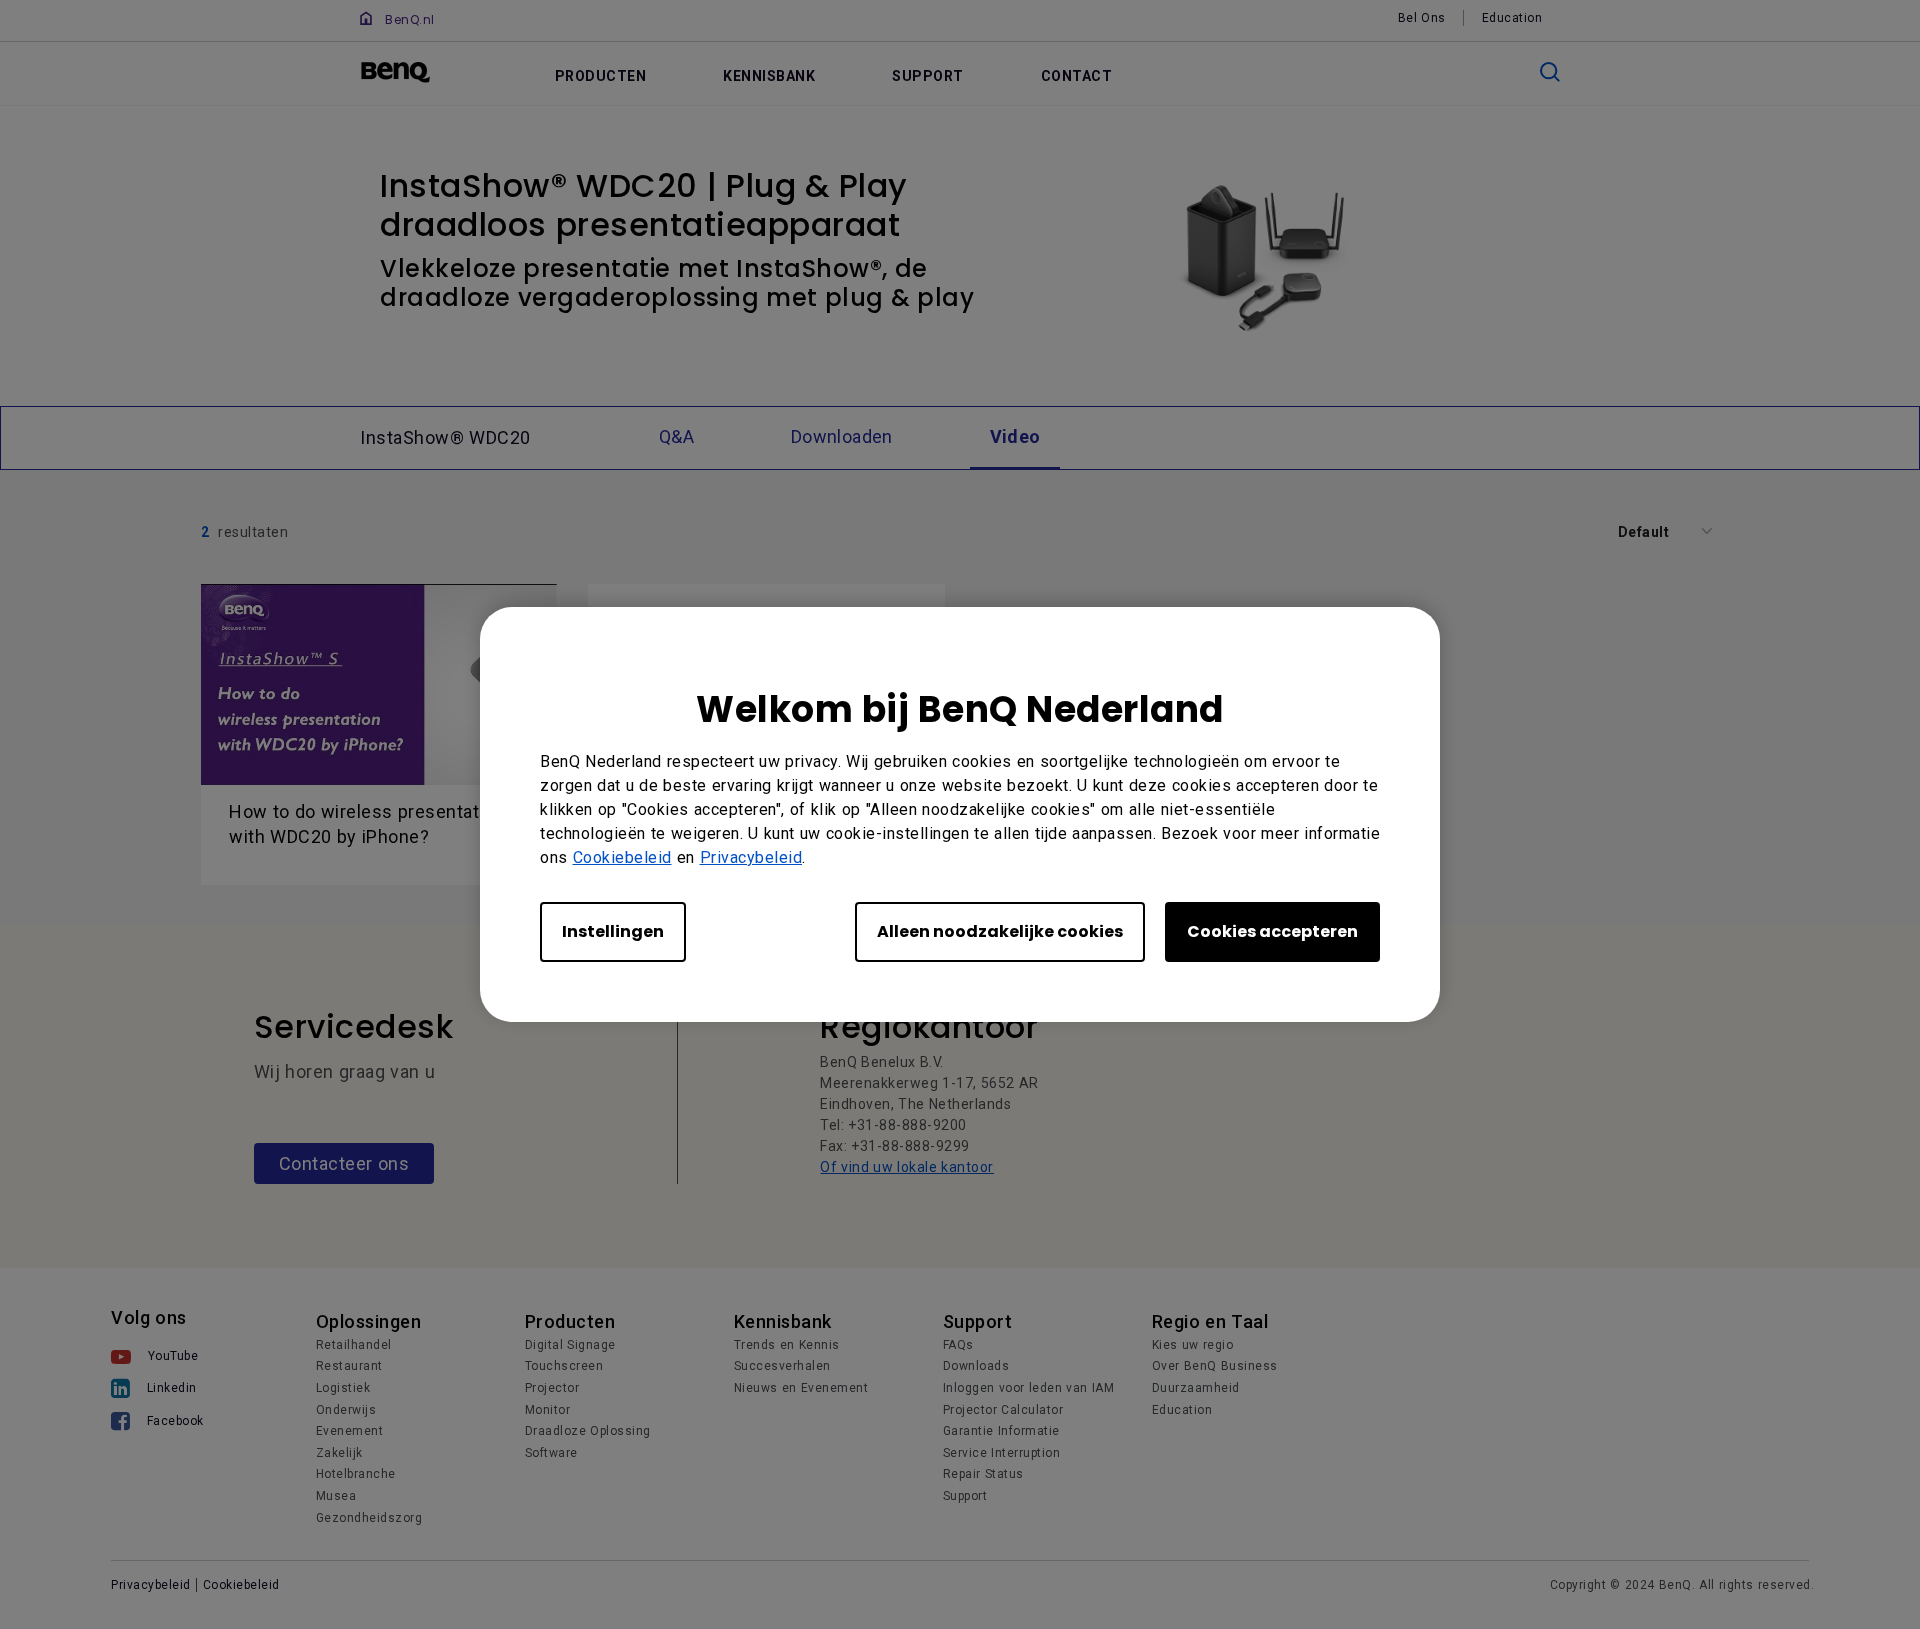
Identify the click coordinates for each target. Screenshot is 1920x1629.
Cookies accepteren (1272, 931)
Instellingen (613, 931)
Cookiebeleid (622, 857)
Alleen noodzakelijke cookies (1000, 931)
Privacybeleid (751, 857)
